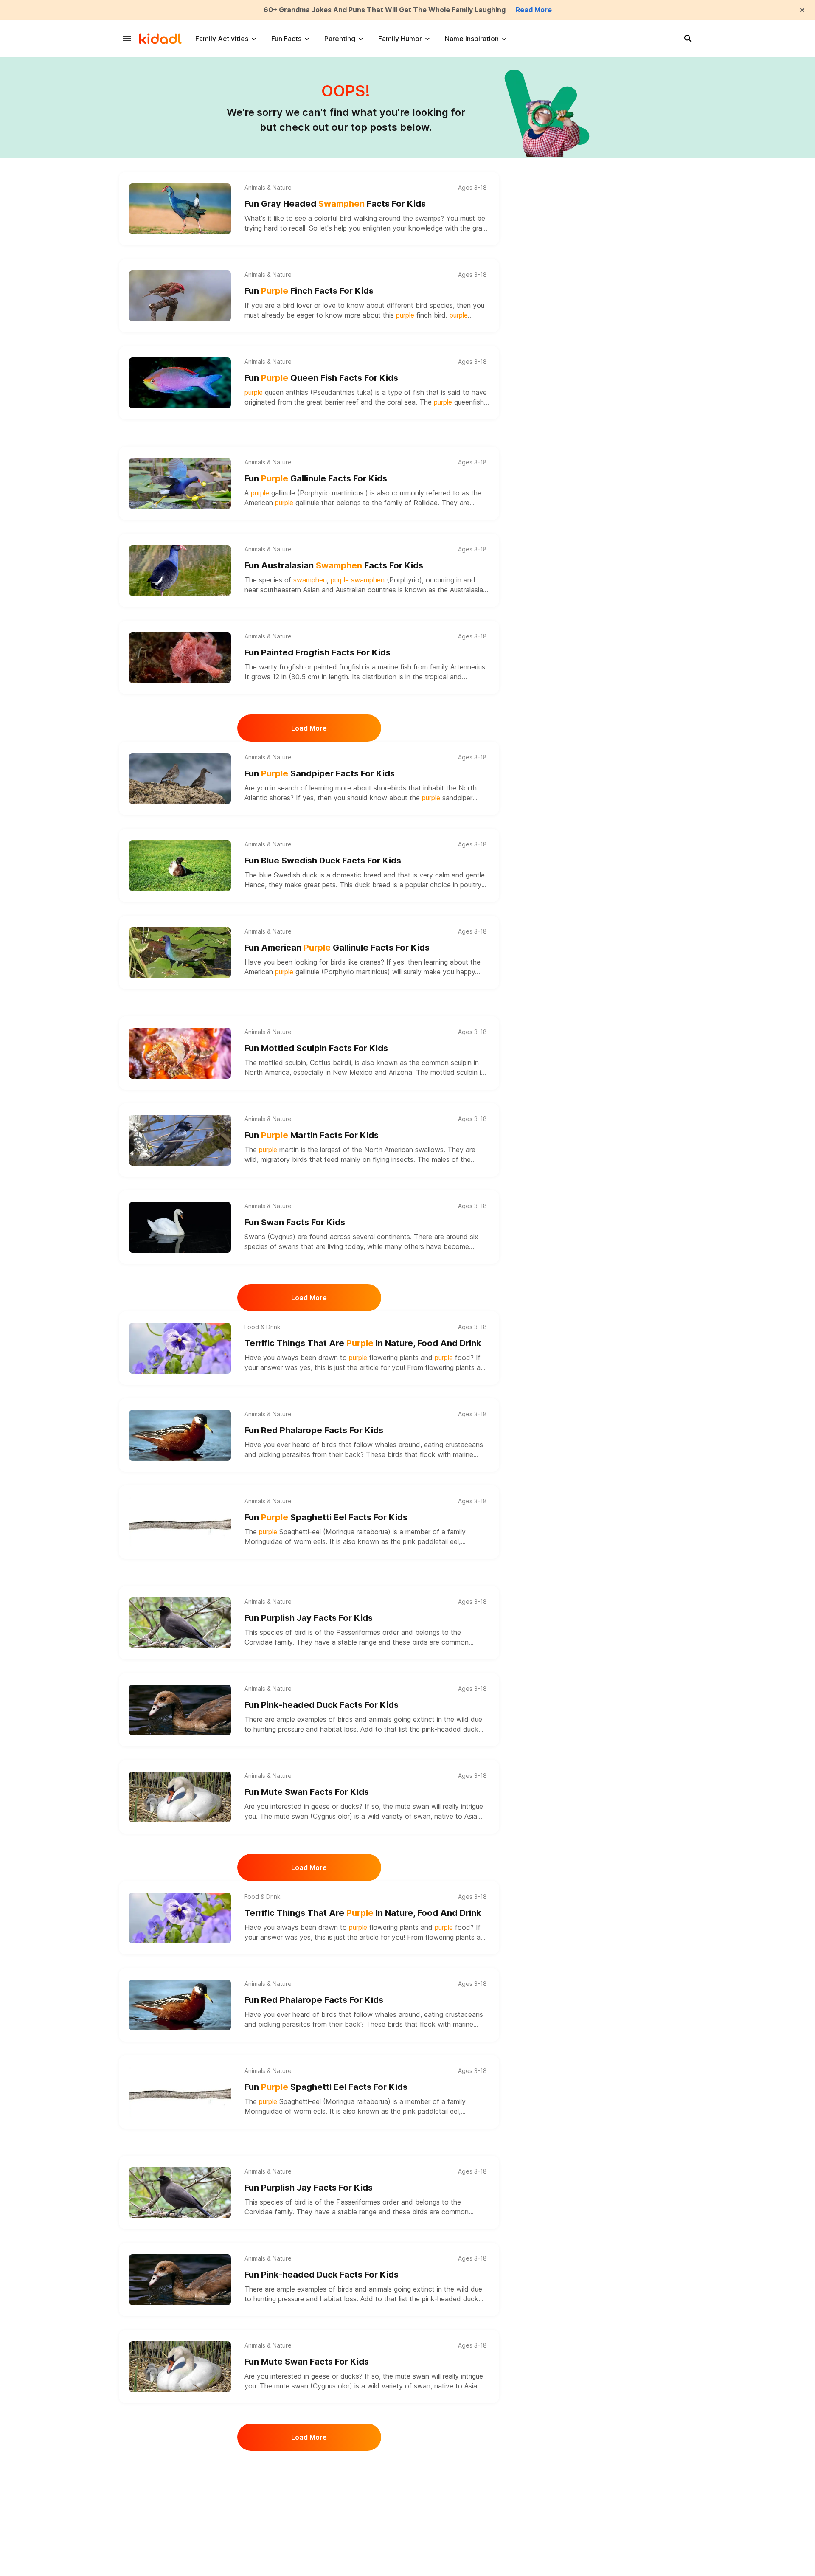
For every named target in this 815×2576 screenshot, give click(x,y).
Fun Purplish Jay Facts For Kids (309, 1618)
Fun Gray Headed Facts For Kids (335, 204)
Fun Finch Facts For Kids (309, 291)
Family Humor (400, 39)
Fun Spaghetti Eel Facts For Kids (326, 1517)
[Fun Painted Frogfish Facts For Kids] (180, 658)
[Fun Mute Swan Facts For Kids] (180, 1797)
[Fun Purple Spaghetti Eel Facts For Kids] (180, 1522)
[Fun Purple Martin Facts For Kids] (180, 1140)
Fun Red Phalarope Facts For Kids (314, 1430)
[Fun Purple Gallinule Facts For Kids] (180, 484)
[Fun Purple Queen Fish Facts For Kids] (180, 383)
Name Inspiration (472, 39)
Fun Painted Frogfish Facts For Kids (318, 652)
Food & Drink (263, 1327)
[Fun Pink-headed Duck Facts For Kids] (180, 1710)
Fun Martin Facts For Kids (312, 1135)
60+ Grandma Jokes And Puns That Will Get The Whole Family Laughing (385, 10)
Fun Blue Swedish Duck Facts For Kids (323, 861)
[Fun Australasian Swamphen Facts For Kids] (180, 571)
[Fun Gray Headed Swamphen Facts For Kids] (180, 209)
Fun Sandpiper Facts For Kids (320, 773)
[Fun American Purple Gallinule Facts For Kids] (180, 953)
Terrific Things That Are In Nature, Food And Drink (363, 1343)
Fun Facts (286, 39)
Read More (534, 10)
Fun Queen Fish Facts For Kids (321, 378)
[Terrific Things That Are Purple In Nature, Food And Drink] (180, 1348)
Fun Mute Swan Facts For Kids (307, 1792)
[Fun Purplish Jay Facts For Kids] (180, 1623)
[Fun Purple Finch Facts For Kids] (180, 296)
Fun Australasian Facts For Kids (334, 565)
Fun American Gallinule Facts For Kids (337, 948)
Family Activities (222, 39)
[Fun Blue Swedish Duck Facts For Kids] (180, 866)
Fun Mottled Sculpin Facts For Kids (316, 1048)
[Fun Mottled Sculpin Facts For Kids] (180, 1053)
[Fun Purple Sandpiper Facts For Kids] (180, 779)
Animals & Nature (268, 188)
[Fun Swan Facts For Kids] (180, 1227)
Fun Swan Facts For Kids (295, 1222)
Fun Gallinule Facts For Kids (316, 478)
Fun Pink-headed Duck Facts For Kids (322, 1705)
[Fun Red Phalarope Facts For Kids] (180, 1435)
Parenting (340, 39)
